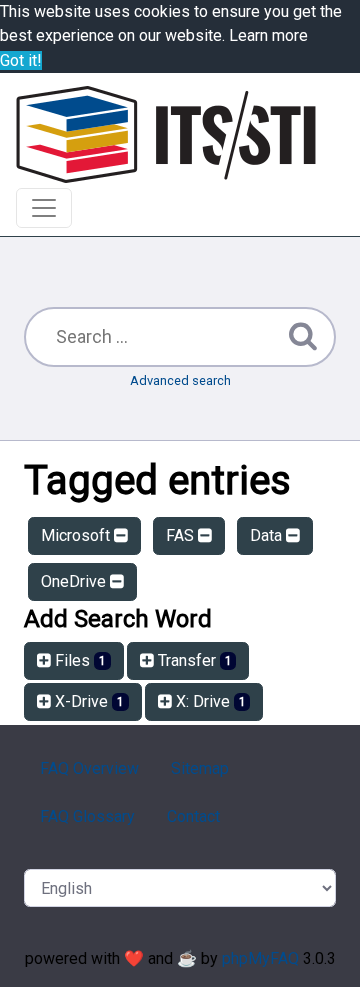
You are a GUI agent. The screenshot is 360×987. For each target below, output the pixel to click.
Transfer (193, 660)
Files (78, 660)
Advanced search (180, 380)
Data (268, 535)
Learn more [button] (268, 35)
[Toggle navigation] (44, 208)
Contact (193, 816)
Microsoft (77, 535)
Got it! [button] (21, 60)
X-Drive (87, 701)
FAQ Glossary (87, 816)
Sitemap (200, 768)
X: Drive (209, 701)
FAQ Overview (89, 768)
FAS (182, 535)
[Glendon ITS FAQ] (166, 134)
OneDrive (75, 581)
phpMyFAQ (260, 958)
